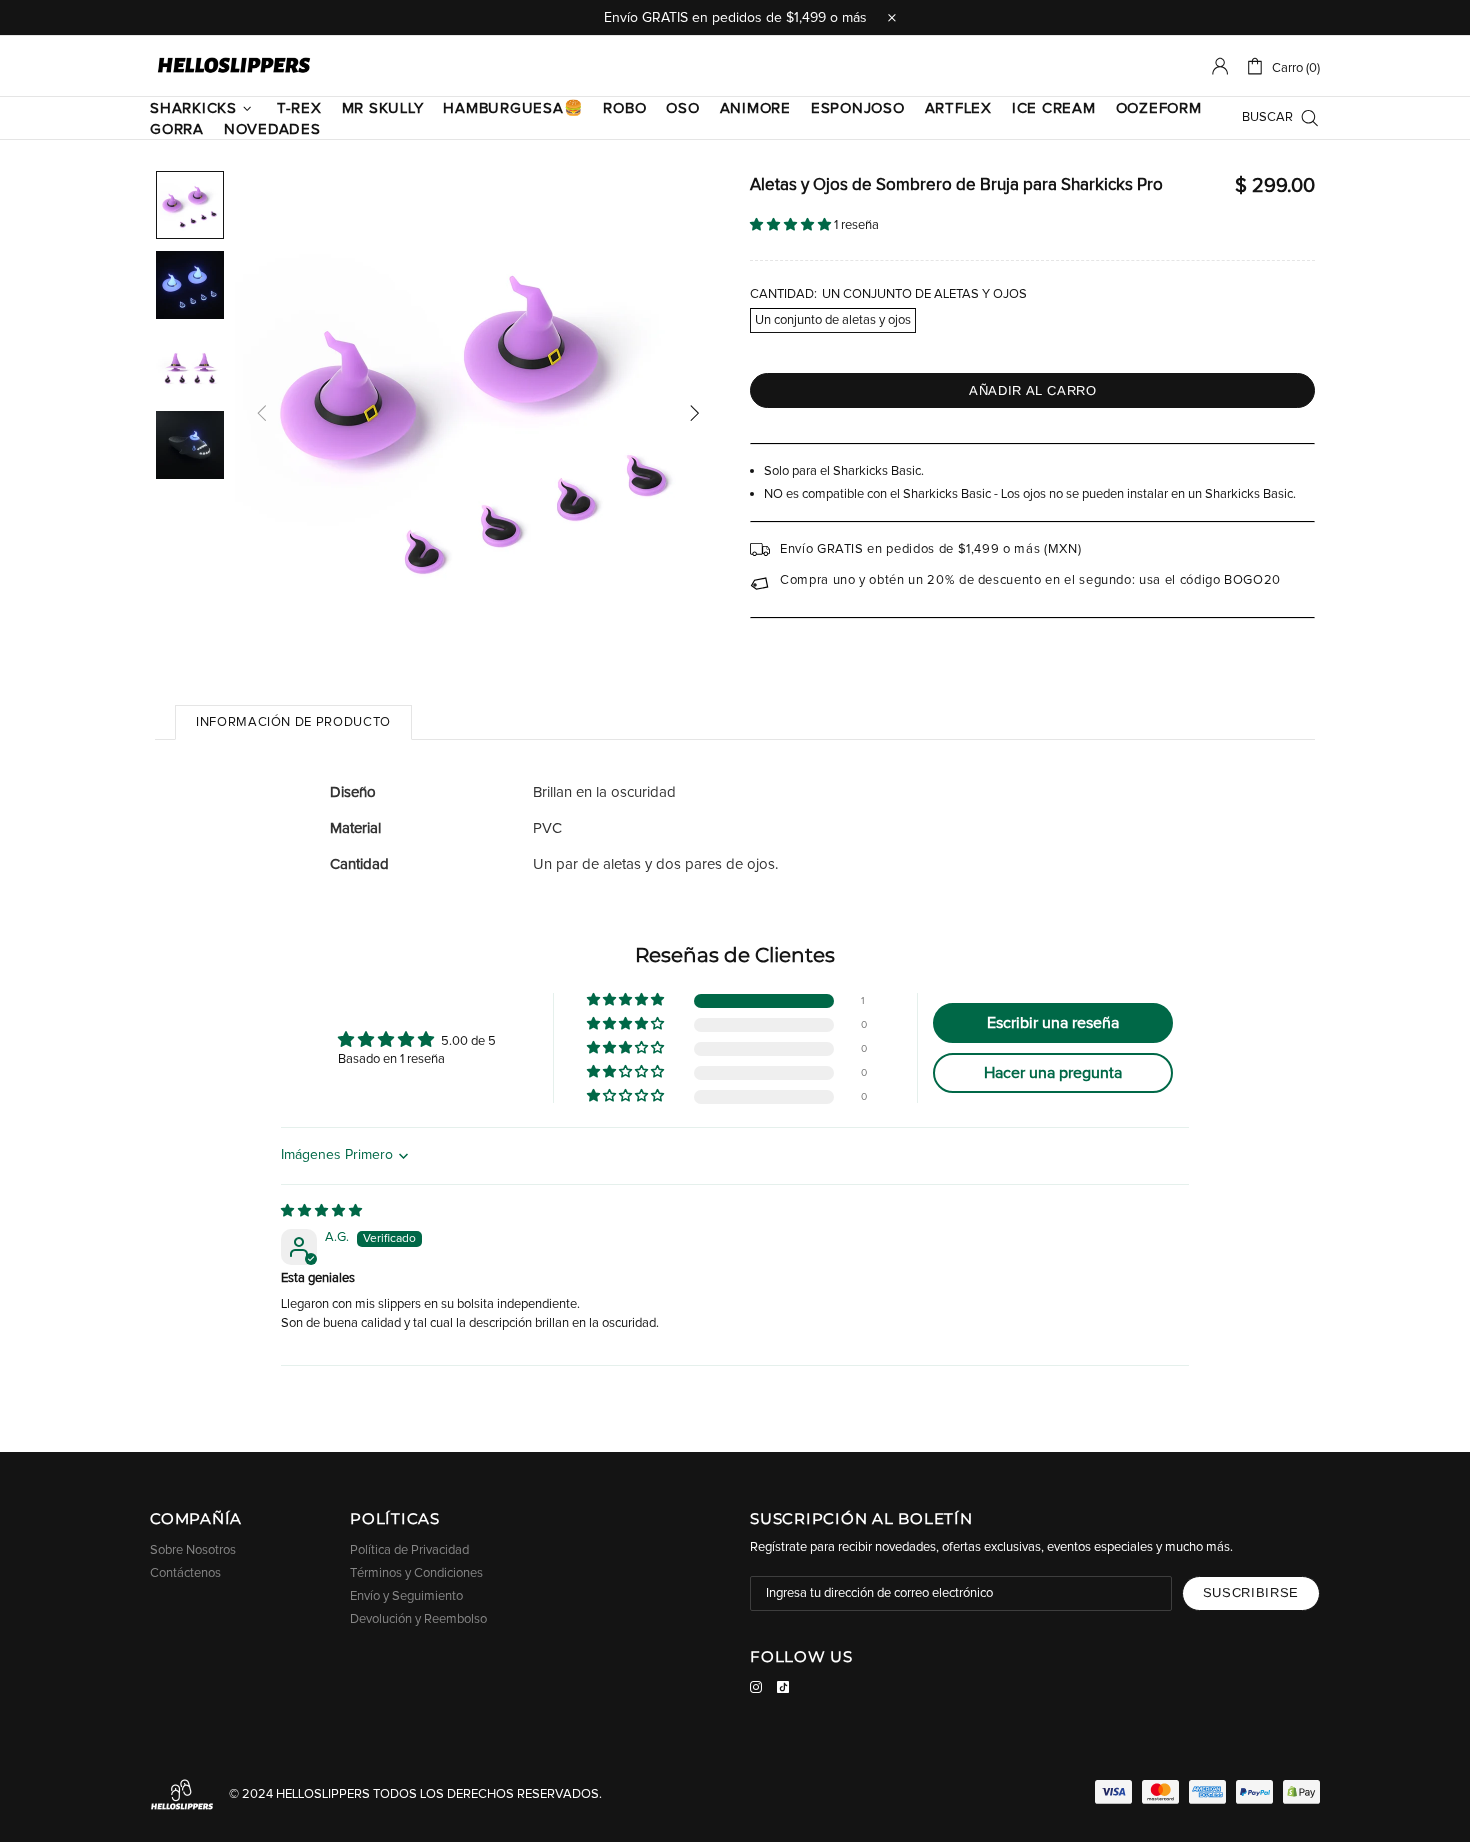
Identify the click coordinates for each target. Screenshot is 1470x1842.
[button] (792, 225)
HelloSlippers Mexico (234, 66)
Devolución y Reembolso (418, 1619)
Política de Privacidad (409, 1550)
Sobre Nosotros (193, 1550)
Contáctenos (185, 1573)
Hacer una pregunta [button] (1053, 1073)
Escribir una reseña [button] (1053, 1023)
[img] (321, 1211)
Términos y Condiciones (416, 1573)
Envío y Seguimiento (406, 1596)
